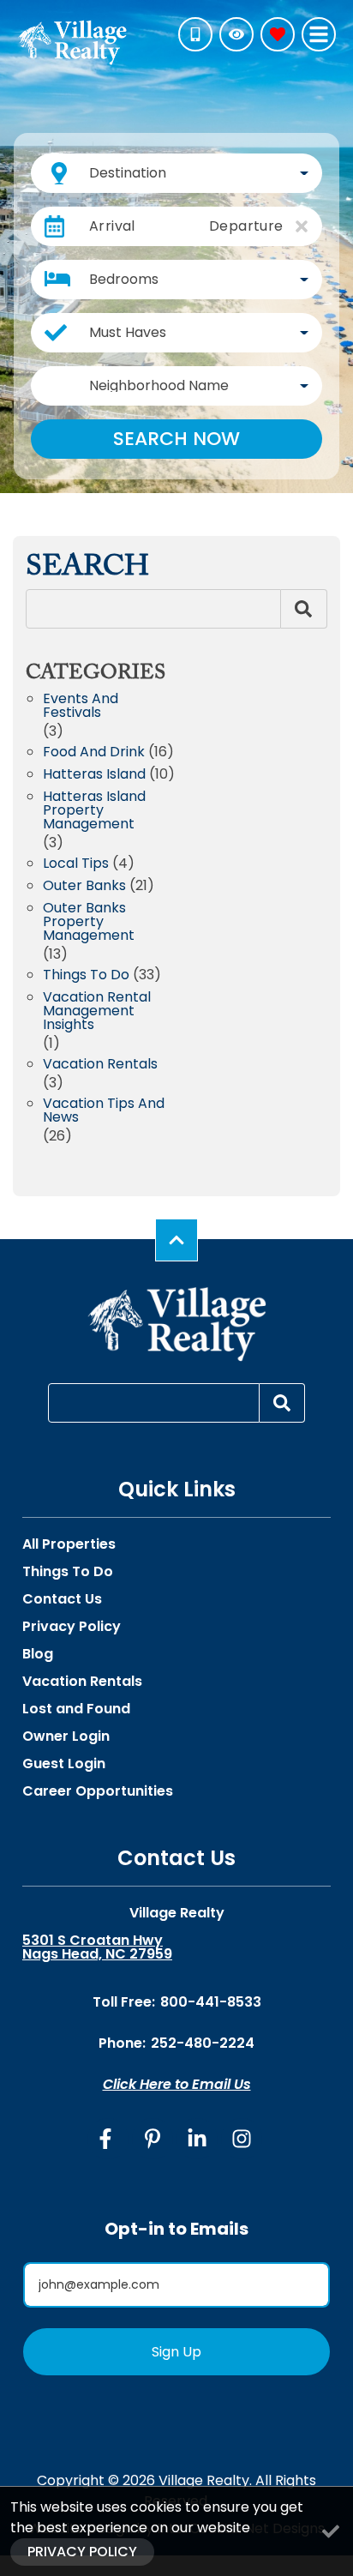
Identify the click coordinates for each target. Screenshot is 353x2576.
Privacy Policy (72, 1627)
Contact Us (62, 1599)
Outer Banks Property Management (89, 923)
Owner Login (66, 1736)
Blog (38, 1654)
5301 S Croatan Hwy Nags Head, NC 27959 (97, 1947)
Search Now (176, 439)
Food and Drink (94, 753)
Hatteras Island (94, 776)
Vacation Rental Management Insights (97, 1012)
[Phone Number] (195, 34)
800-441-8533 (211, 2002)
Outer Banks (84, 887)
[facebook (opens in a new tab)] (108, 2139)
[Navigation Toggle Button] (319, 34)
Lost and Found (76, 1709)
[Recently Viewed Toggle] (236, 34)
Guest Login (64, 1764)
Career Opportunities (98, 1791)
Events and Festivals (81, 707)
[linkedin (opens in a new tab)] (197, 2139)
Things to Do (86, 976)
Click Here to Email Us (177, 2084)
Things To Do (68, 1572)
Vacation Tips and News (104, 1112)
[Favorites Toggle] (278, 34)
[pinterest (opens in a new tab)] (153, 2139)
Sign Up (176, 2352)
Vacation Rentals (100, 1065)
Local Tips (76, 865)
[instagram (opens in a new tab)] (242, 2139)
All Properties (69, 1544)
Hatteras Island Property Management (94, 812)
